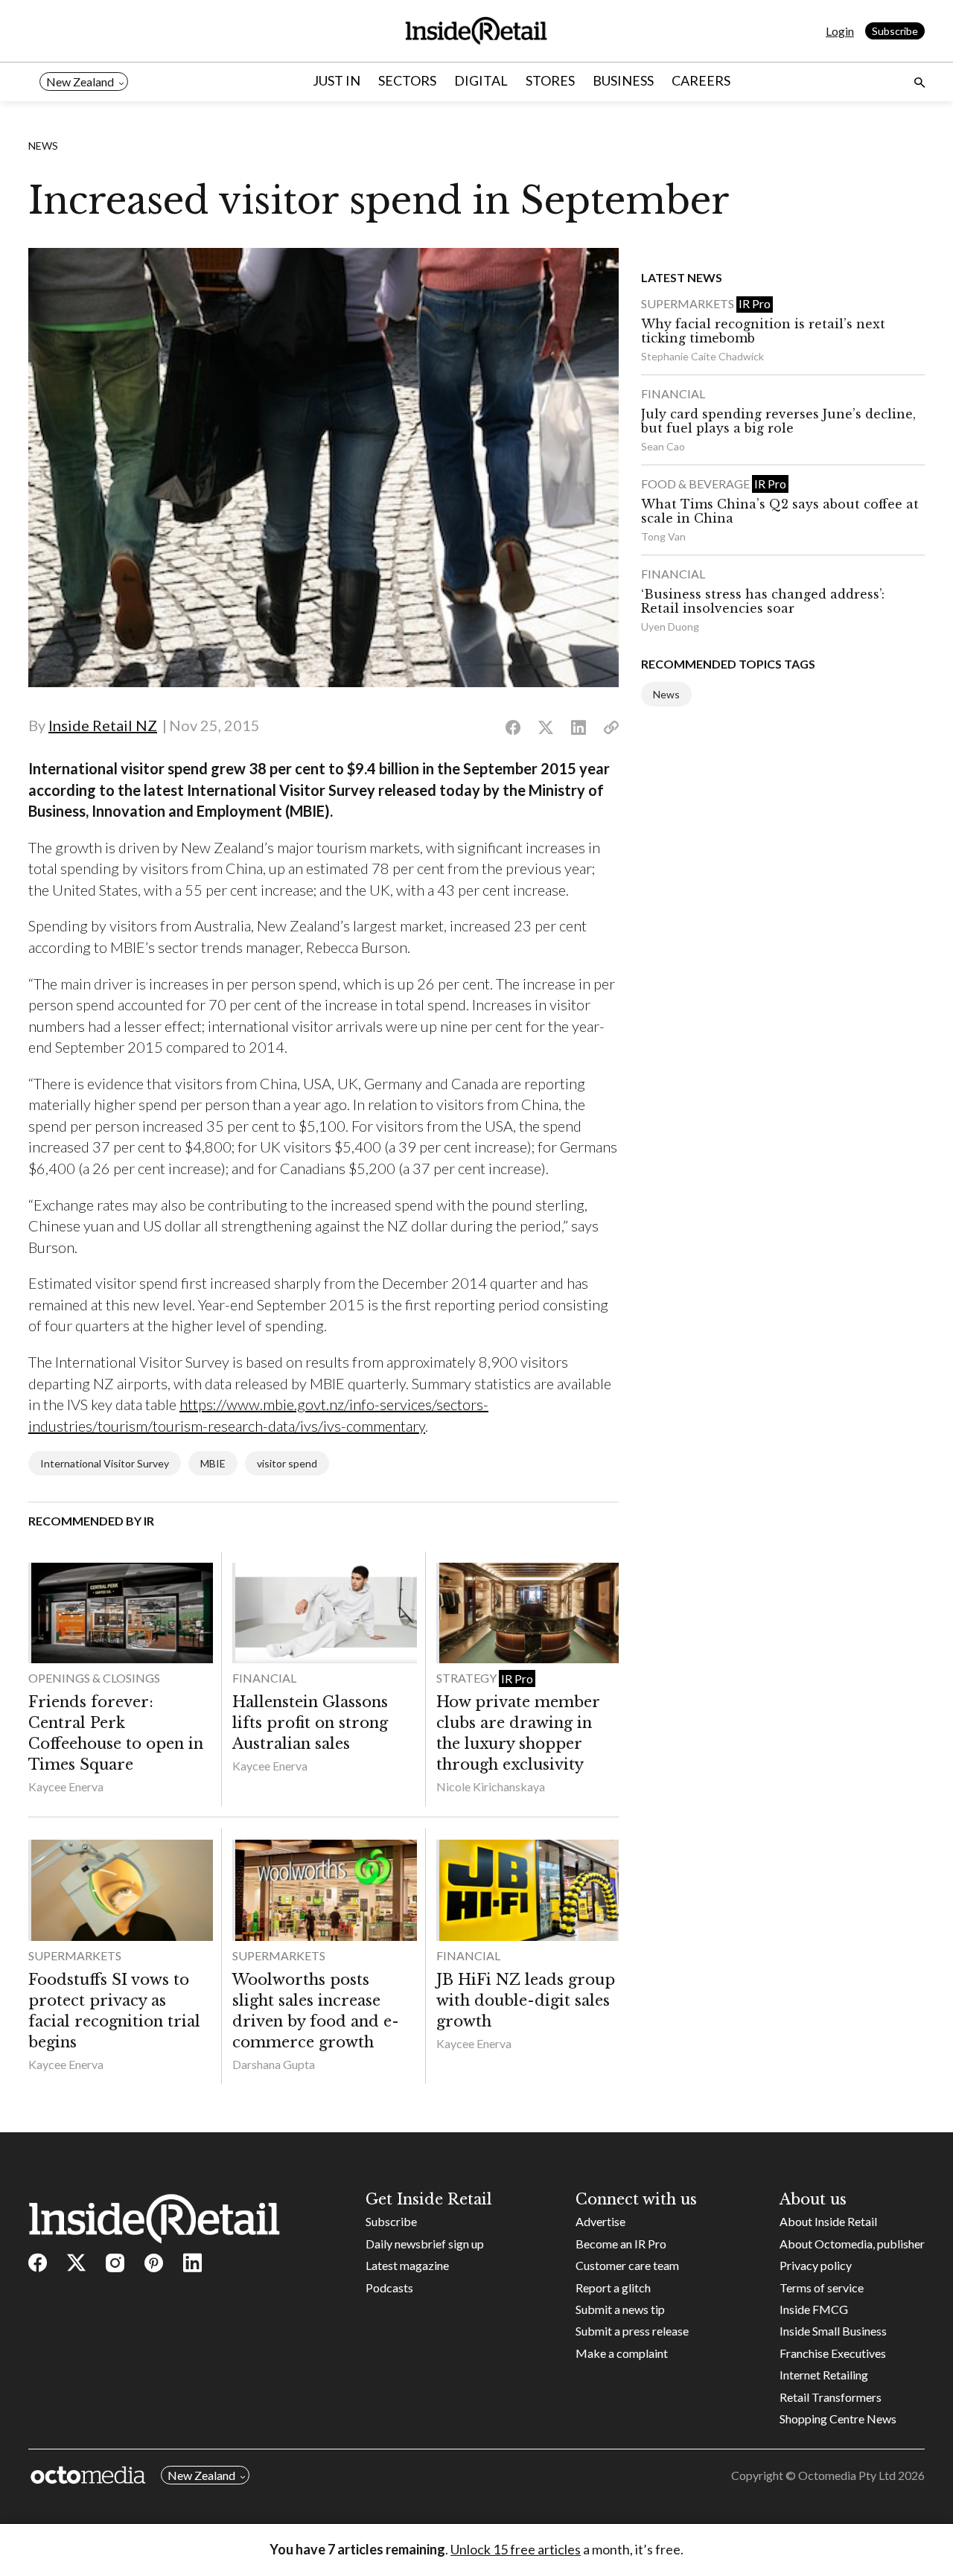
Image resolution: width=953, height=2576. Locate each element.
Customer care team (627, 2265)
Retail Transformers (831, 2397)
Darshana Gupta (274, 2064)
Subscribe (895, 31)
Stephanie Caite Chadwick (702, 356)
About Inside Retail (828, 2221)
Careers (701, 80)
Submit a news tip (620, 2309)
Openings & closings (94, 1678)
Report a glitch (613, 2288)
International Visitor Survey (105, 1463)
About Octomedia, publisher (852, 2244)
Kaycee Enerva (66, 1786)
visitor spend (287, 1463)
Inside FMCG (814, 2309)
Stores (550, 80)
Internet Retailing (824, 2375)
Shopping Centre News (838, 2419)
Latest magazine (407, 2265)
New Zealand (80, 82)
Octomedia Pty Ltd (847, 2475)
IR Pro (517, 1678)
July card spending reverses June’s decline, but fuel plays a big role (778, 421)
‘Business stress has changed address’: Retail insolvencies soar (763, 601)
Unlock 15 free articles (516, 2549)
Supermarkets (75, 1955)
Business (623, 80)
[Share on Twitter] (546, 728)
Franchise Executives (833, 2353)
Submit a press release (632, 2331)
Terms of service (822, 2288)
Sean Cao (663, 446)
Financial (264, 1678)
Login (840, 31)
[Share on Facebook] (513, 728)
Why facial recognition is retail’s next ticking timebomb (763, 331)
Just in (337, 80)
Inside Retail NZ (103, 725)
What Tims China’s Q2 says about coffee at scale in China (780, 511)
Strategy (468, 1678)
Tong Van (663, 536)
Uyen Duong (670, 627)
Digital (481, 80)
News (43, 146)
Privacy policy (816, 2265)
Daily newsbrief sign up (425, 2244)
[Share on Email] (611, 728)
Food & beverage (697, 484)
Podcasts (389, 2288)
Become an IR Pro (621, 2244)
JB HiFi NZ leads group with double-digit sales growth (526, 2000)
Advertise (600, 2221)
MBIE (213, 1463)
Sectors (407, 80)
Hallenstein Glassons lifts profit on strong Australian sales (310, 1723)
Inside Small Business (833, 2331)
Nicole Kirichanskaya (491, 1786)
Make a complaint (622, 2353)
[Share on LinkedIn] (579, 728)
